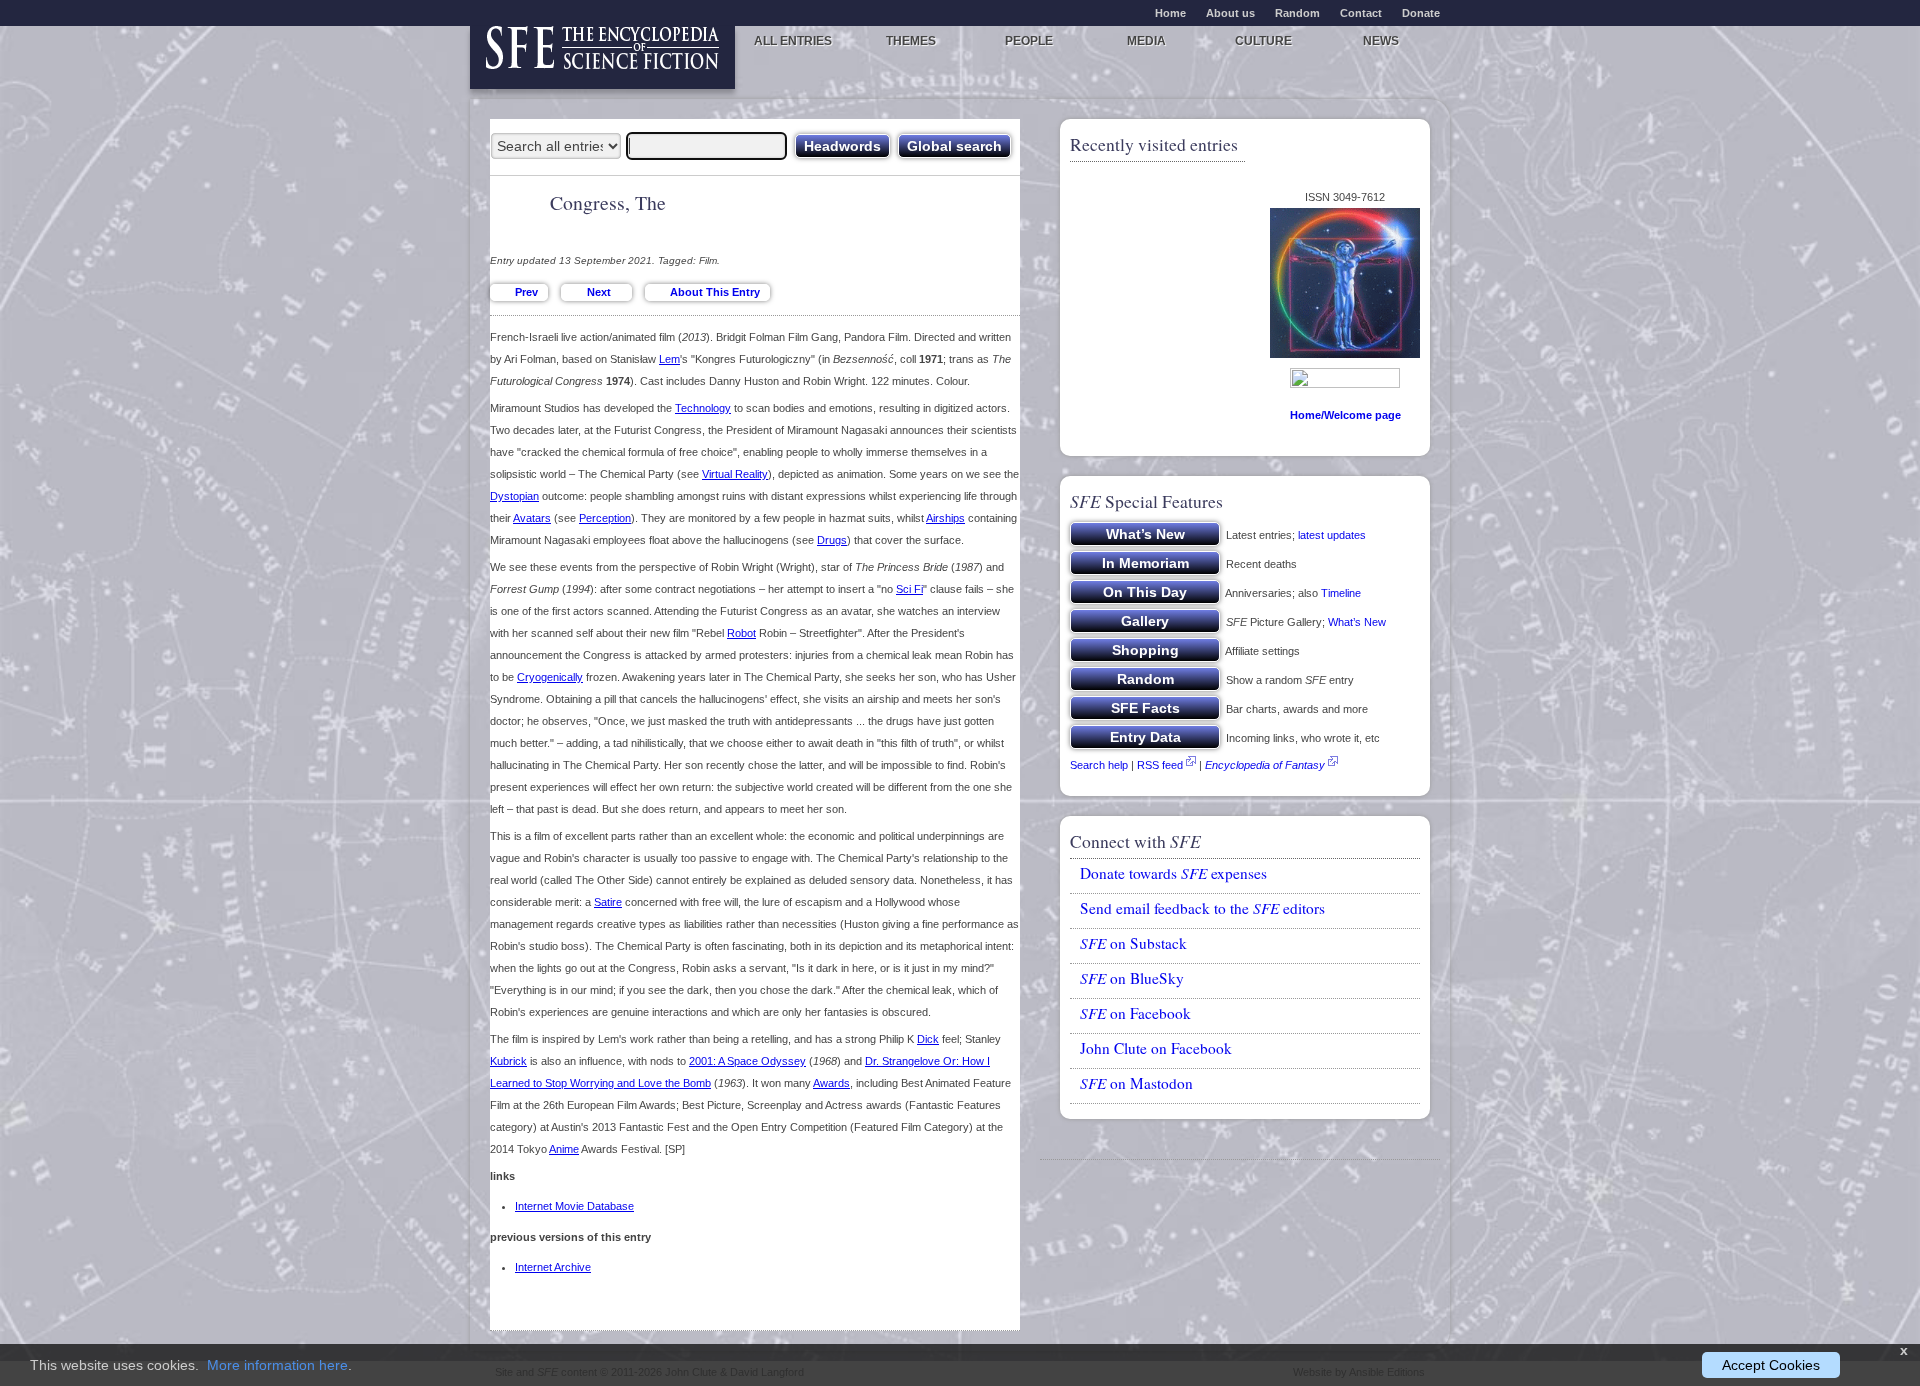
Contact (1361, 13)
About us (1230, 13)
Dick (928, 1039)
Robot (741, 633)
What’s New (1357, 622)
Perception (605, 518)
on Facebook (1135, 1013)
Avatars (532, 518)
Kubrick (508, 1061)
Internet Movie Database (574, 1206)
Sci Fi (909, 589)
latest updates (1332, 535)
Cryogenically (550, 677)
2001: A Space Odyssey (747, 1061)
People (1029, 41)
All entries (793, 41)
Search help (1099, 765)
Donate (1421, 13)
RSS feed (1160, 765)
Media (1146, 41)
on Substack (1133, 943)
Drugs (832, 540)
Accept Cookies (1771, 1365)
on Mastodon (1136, 1083)
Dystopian (514, 496)
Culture (1263, 41)
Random (1297, 13)
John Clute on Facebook (1156, 1048)
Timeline (1341, 593)
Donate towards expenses (1173, 873)
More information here (277, 1365)
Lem (669, 359)
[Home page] (602, 57)
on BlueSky (1132, 978)
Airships (945, 518)
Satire (608, 902)
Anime (564, 1149)
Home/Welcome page (1345, 415)
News (1381, 41)
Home (1170, 13)
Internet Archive (553, 1267)
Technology (703, 408)
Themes (911, 41)
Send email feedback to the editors (1202, 908)
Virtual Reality (735, 474)
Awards (831, 1083)
